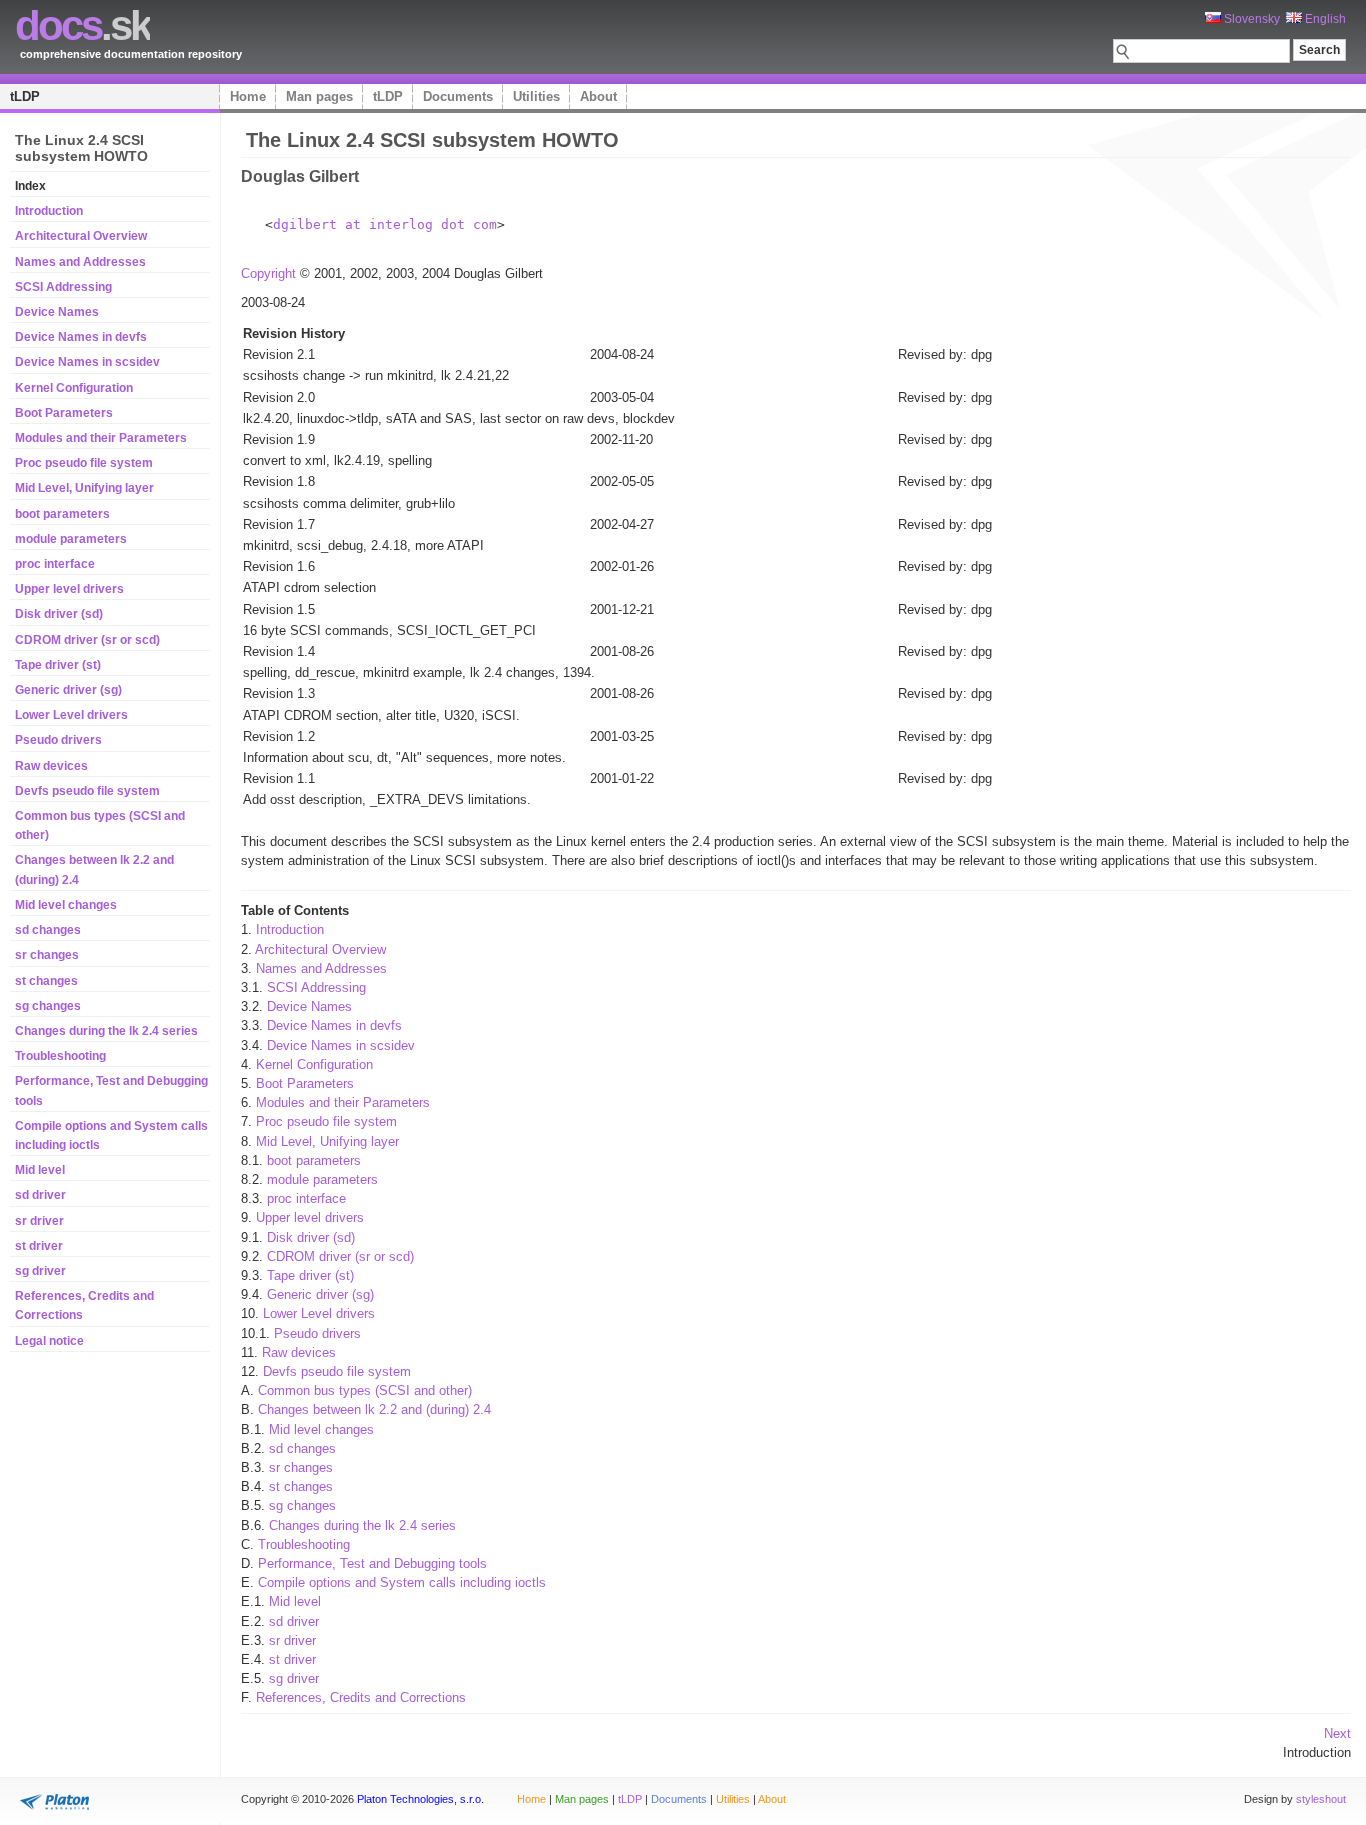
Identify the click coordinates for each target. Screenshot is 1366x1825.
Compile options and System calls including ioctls (402, 1582)
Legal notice (49, 1341)
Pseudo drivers (58, 740)
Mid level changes (66, 905)
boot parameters (62, 514)
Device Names (57, 312)
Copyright (268, 273)
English (1324, 19)
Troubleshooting (60, 1056)
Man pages (319, 96)
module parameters (71, 539)
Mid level (40, 1170)
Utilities (536, 96)
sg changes (48, 1006)
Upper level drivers (69, 589)
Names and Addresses (80, 262)
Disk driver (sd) (59, 614)
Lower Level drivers (71, 715)
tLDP (25, 96)
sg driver (40, 1271)
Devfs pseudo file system (87, 791)
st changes (46, 981)
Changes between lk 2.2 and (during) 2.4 (374, 1409)
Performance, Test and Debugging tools (372, 1563)
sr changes (47, 955)
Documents (458, 96)
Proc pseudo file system (84, 463)
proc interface (55, 564)
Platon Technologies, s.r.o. (420, 1799)
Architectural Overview (81, 236)
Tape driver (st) (58, 665)
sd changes (48, 930)
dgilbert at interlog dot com (385, 224)
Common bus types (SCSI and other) (365, 1390)
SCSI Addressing (63, 287)
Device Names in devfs (81, 337)
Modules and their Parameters (101, 438)
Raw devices (51, 766)
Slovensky (1250, 19)
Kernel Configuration (74, 388)
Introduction (49, 211)
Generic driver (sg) (68, 690)
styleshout (1321, 1799)
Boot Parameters (64, 413)
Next (1337, 1733)
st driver (39, 1246)
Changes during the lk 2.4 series (106, 1031)
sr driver (39, 1221)
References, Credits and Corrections (361, 1697)
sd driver (40, 1195)
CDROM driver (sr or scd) (87, 640)
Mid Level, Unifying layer (84, 488)
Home (248, 96)
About (598, 96)
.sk (82, 25)
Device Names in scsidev (87, 362)
